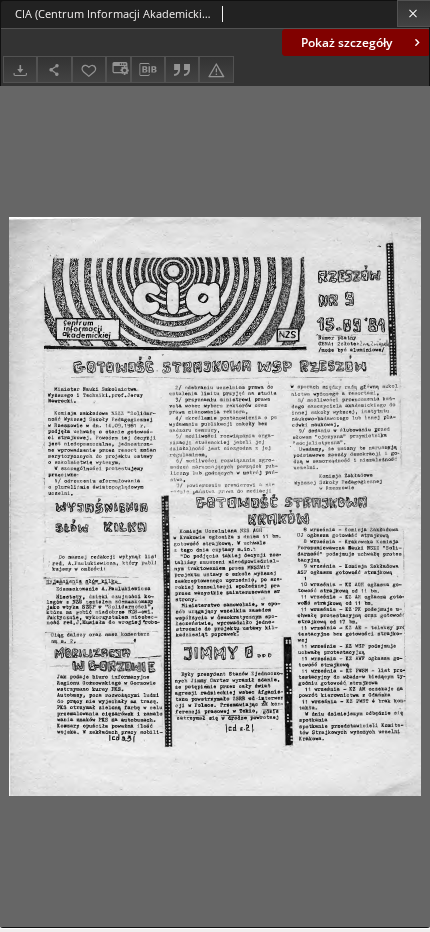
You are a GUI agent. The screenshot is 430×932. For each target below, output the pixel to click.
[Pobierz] (20, 69)
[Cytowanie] (182, 69)
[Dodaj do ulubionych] (89, 69)
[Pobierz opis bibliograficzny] (148, 70)
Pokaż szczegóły (346, 42)
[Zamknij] (413, 13)
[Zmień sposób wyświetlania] (118, 69)
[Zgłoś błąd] (216, 69)
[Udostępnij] (54, 69)
